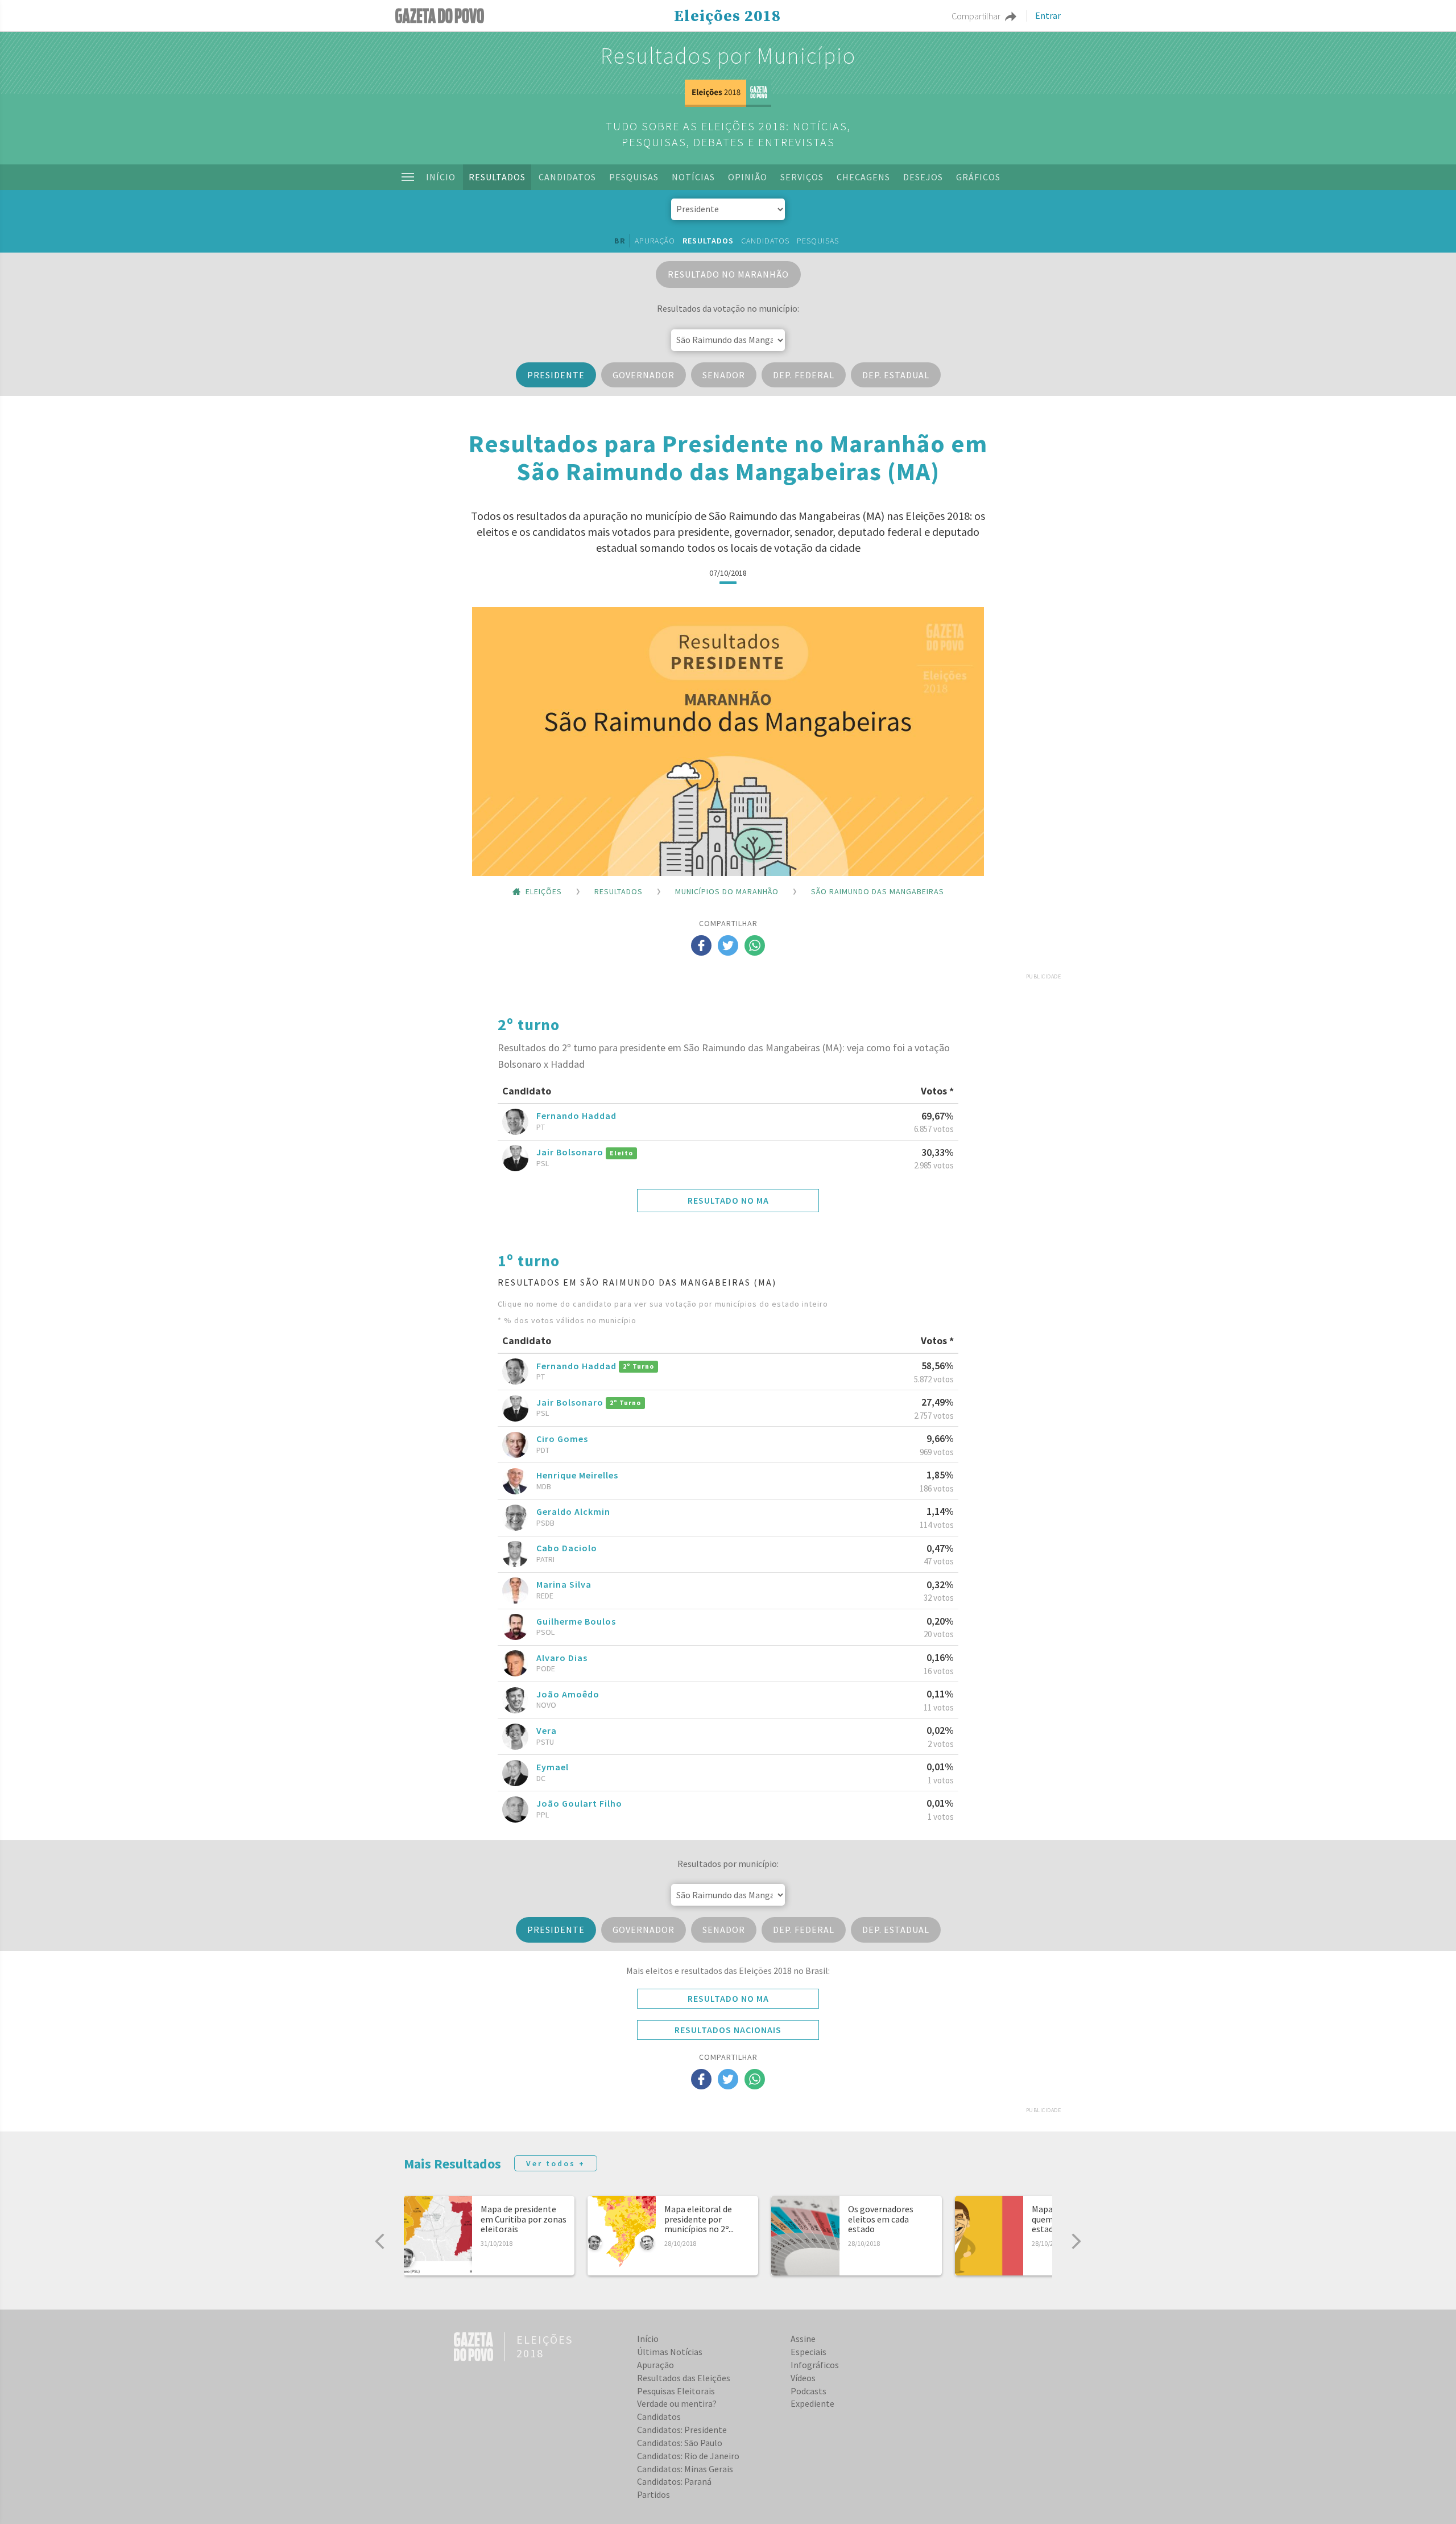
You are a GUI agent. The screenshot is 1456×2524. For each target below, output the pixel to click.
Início (441, 177)
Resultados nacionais (728, 2030)
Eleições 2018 (727, 16)
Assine (803, 2339)
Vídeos (803, 2378)
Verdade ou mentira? (677, 2403)
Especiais (808, 2352)
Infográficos (815, 2365)
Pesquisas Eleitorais (676, 2391)
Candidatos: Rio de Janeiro (688, 2456)
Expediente (812, 2403)
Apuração (655, 241)
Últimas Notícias (670, 2352)
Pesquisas (634, 177)
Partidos (653, 2494)
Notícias (693, 177)
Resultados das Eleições (684, 2378)
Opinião (748, 177)
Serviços (802, 177)
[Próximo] (1076, 2241)
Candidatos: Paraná (674, 2481)
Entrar (1048, 16)
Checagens (863, 177)
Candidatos (567, 177)
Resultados (497, 177)
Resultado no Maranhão (728, 274)
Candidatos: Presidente (682, 2430)
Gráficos (978, 177)
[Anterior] (380, 2241)
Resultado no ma (728, 1200)
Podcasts (808, 2391)
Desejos (923, 177)
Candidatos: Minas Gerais (685, 2469)
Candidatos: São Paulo (680, 2443)
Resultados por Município (728, 56)
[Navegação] (408, 177)
